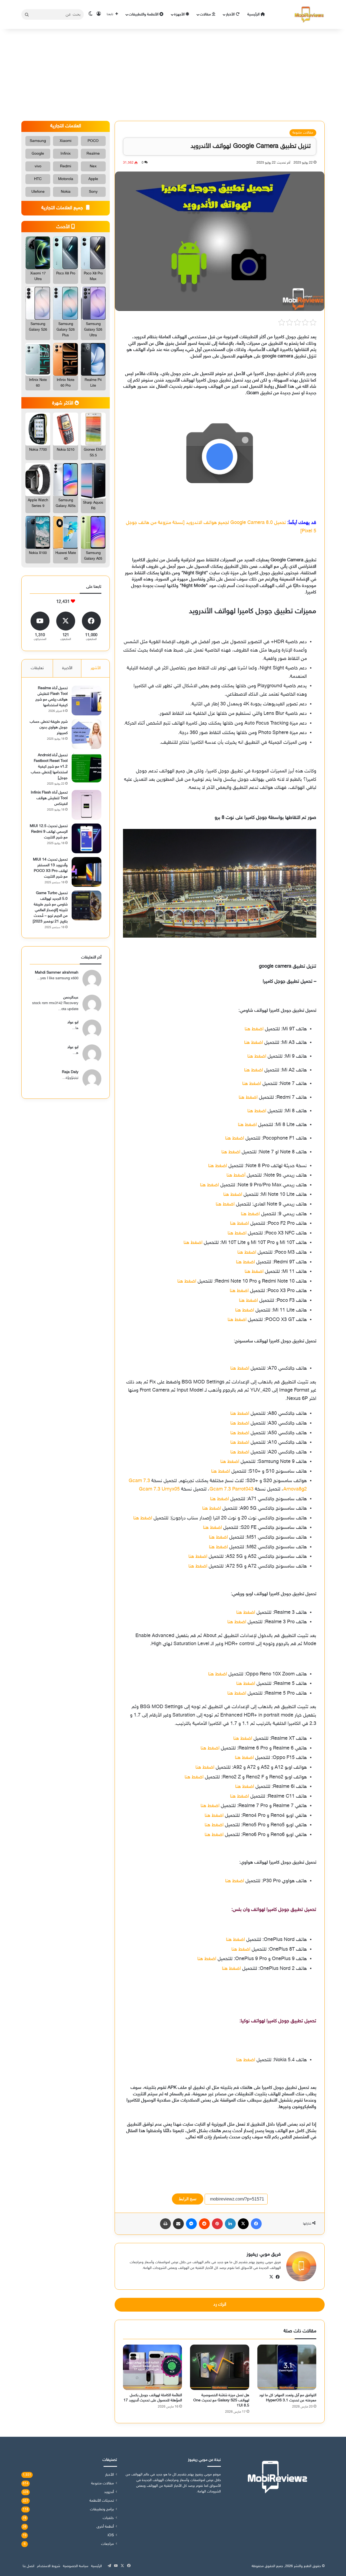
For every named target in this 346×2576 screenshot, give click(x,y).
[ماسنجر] (191, 2224)
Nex (93, 166)
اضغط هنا (254, 1029)
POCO (93, 141)
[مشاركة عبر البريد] (178, 2224)
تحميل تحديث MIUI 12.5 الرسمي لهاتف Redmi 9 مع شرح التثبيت (49, 832)
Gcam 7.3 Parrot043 (232, 1489)
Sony (93, 192)
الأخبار (231, 14)
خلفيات (108, 2518)
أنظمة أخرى (105, 2527)
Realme (93, 154)
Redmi (66, 166)
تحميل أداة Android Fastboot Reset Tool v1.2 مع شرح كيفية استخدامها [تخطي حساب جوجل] (49, 767)
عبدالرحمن (71, 997)
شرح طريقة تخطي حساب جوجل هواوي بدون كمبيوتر (49, 727)
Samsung (38, 141)
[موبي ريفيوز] (309, 14)
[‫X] (243, 2224)
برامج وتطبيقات (102, 2509)
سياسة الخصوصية (76, 2566)
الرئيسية (254, 14)
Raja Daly (70, 1072)
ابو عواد (73, 1022)
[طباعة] (165, 2224)
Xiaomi (66, 141)
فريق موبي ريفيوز (264, 2255)
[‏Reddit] (204, 2224)
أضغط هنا (236, 1176)
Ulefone (38, 192)
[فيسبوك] (256, 2224)
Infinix (66, 154)
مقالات (206, 14)
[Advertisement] (173, 75)
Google (38, 154)
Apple (93, 179)
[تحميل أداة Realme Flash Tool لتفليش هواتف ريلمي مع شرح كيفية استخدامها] (86, 701)
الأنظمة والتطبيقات (144, 14)
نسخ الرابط (188, 2199)
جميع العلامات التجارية (63, 208)
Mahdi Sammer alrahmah (57, 973)
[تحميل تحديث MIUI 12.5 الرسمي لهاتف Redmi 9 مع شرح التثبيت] (86, 838)
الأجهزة (180, 14)
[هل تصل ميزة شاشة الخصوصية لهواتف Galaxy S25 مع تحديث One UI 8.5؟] (219, 2367)
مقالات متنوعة (303, 133)
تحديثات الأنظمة (102, 2501)
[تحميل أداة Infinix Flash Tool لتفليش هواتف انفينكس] (86, 805)
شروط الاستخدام (49, 2566)
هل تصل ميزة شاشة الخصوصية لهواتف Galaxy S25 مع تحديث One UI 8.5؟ (221, 2400)
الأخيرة (67, 668)
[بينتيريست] (217, 2224)
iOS (111, 2535)
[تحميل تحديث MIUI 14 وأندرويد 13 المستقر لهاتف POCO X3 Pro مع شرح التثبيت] (86, 872)
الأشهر (96, 668)
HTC (38, 179)
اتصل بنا (29, 2566)
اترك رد (220, 2305)
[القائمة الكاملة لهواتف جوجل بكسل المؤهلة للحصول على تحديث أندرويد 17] (152, 2367)
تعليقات (37, 668)
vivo (38, 166)
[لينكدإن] (230, 2224)
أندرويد (109, 2492)
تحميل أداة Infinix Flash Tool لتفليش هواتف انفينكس (49, 798)
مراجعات (107, 2544)
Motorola (66, 179)
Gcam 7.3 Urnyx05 (159, 1489)
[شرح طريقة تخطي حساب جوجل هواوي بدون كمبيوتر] (86, 734)
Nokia (66, 192)
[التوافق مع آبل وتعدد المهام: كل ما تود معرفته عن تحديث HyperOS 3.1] (287, 2367)
